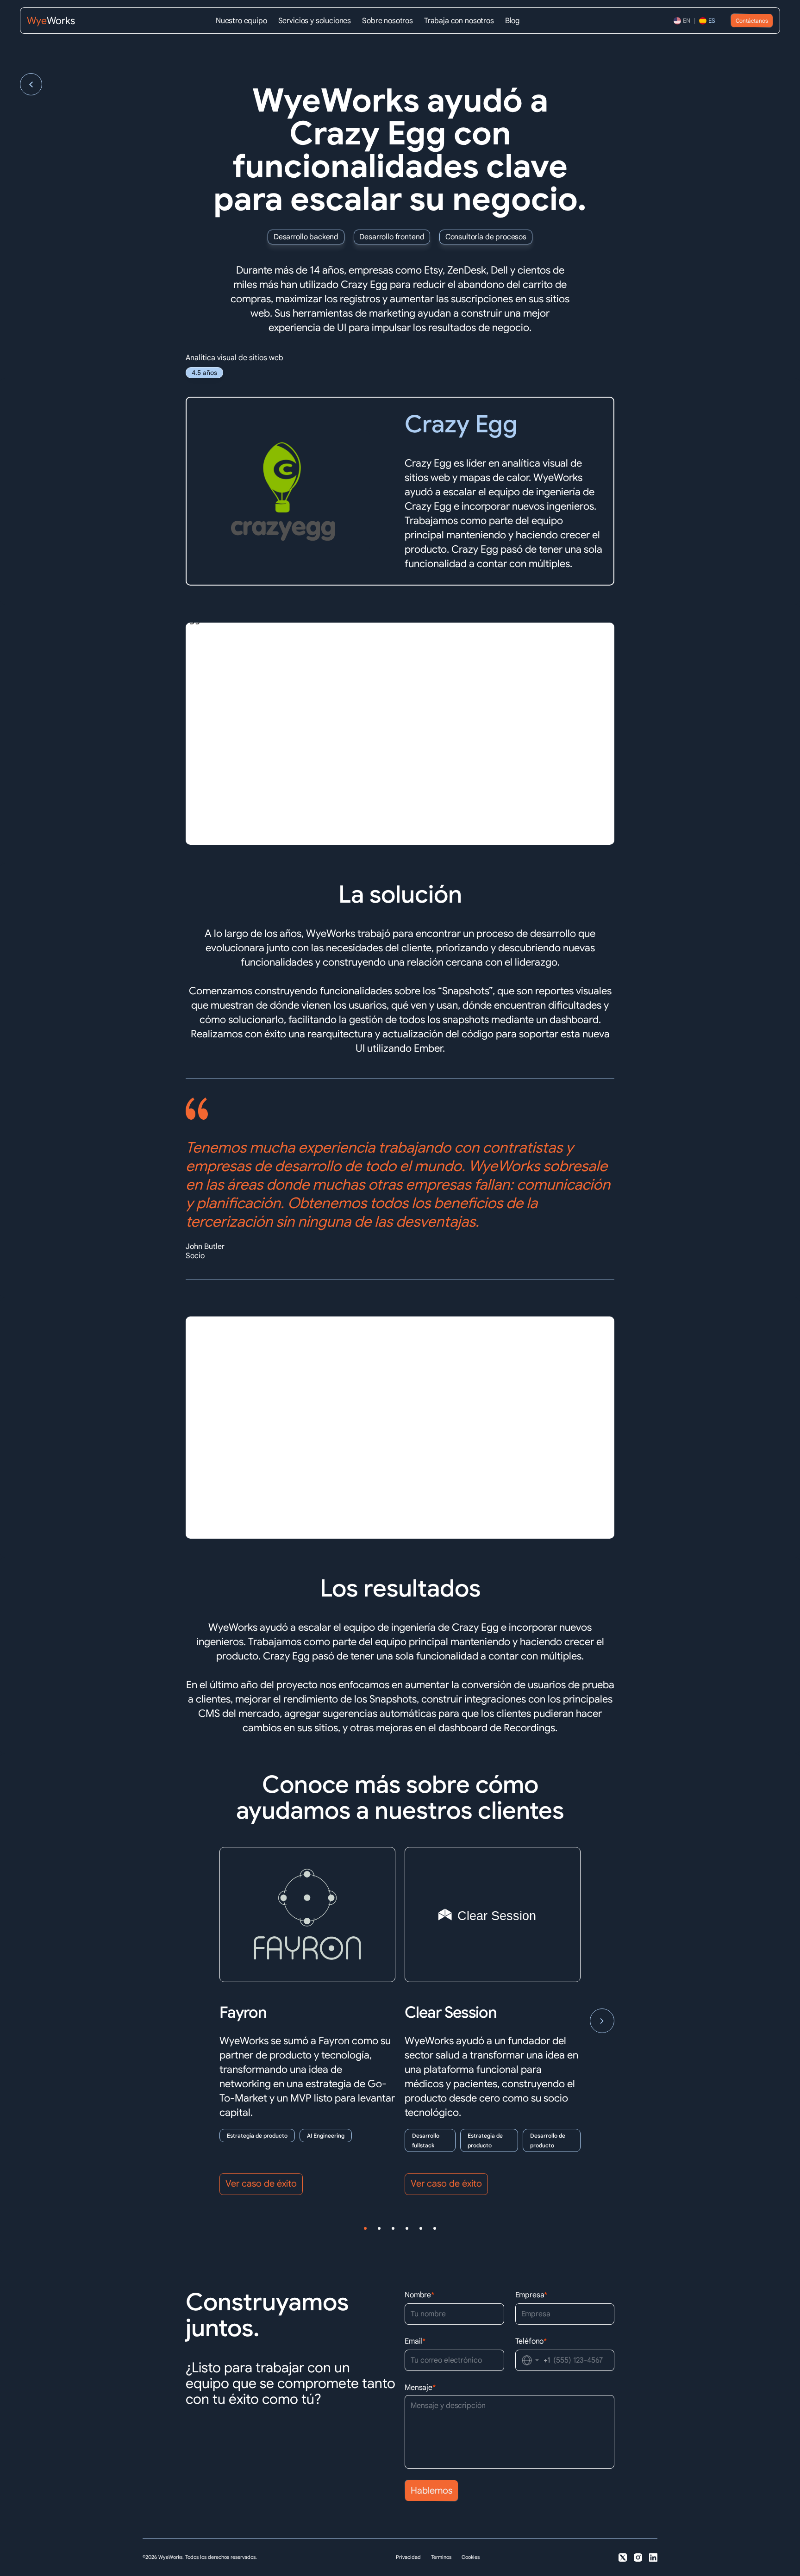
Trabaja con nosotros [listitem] (459, 21)
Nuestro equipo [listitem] (241, 21)
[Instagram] (638, 2557)
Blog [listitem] (512, 21)
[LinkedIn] (653, 2557)
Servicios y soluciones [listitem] (315, 21)
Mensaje (420, 2388)
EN (687, 21)
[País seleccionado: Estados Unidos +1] (531, 2360)
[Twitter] (623, 2557)
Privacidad (408, 2557)
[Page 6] (435, 2228)
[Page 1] (365, 2228)
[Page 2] (379, 2228)
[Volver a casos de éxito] (31, 84)
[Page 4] (407, 2228)
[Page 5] (421, 2228)
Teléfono (531, 2341)
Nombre (419, 2295)
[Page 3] (393, 2228)
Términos (441, 2557)
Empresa (531, 2295)
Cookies (471, 2557)
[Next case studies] (602, 2021)
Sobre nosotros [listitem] (387, 21)
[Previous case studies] (198, 2021)
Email (415, 2341)
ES (712, 21)
